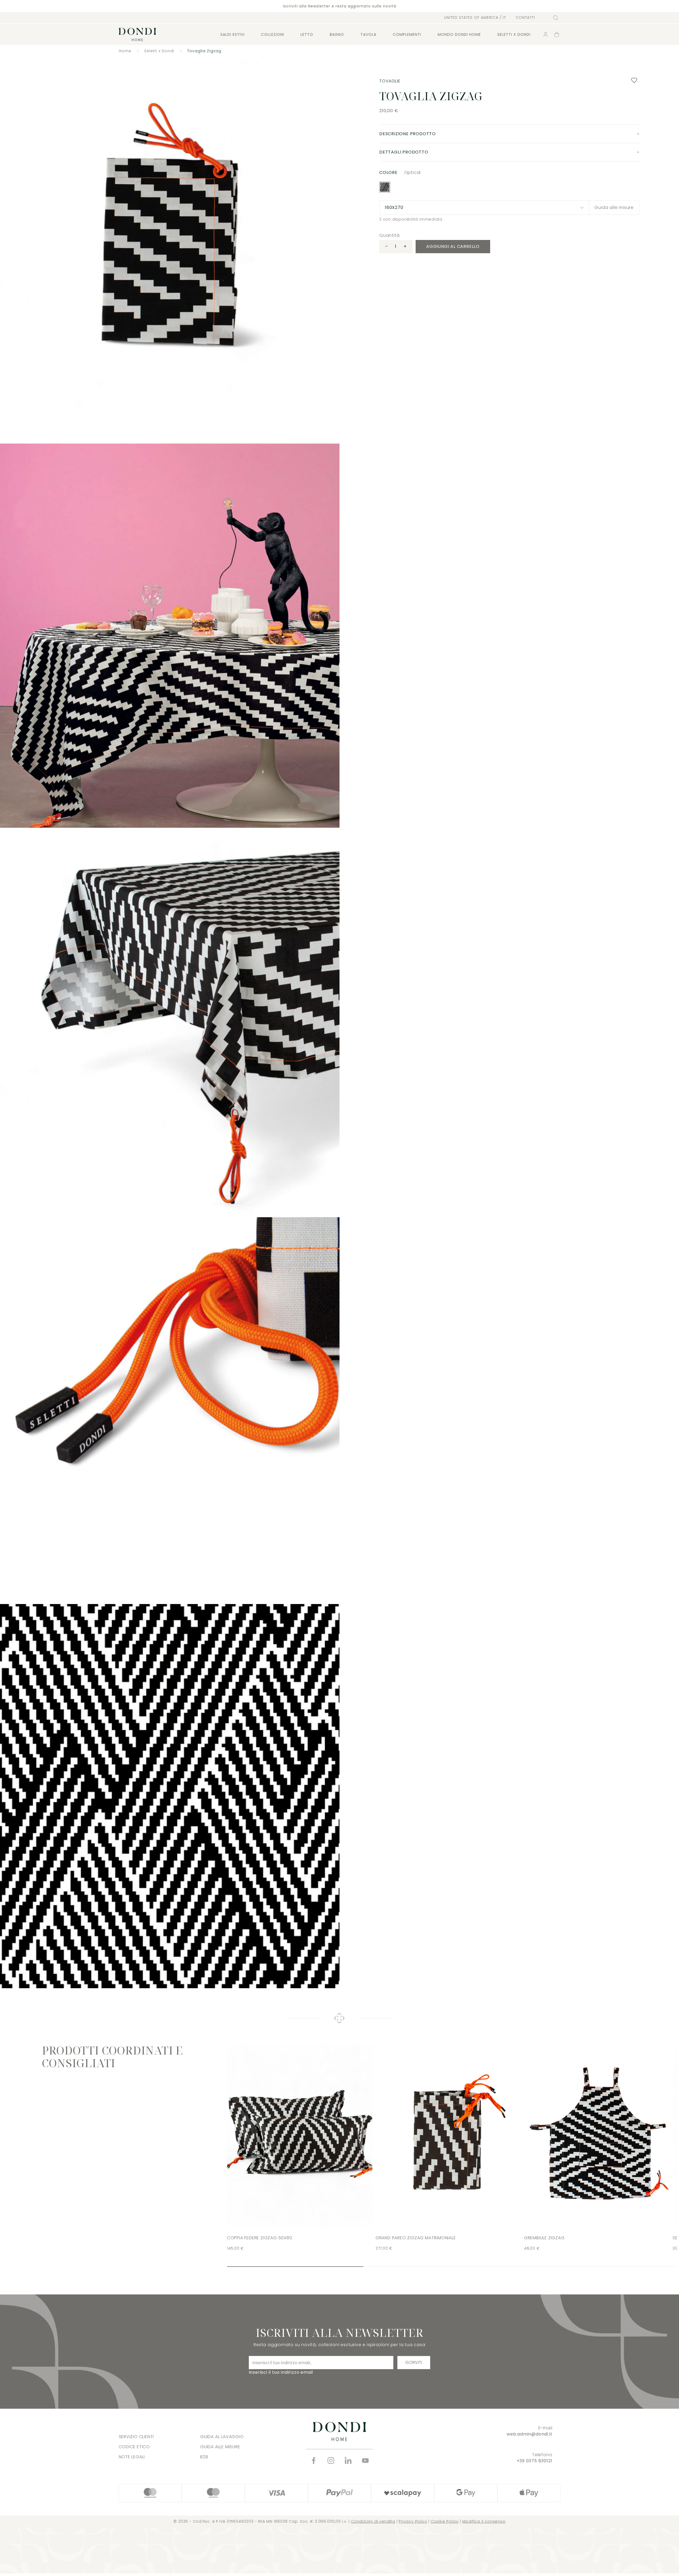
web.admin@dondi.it (529, 2434)
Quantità (389, 235)
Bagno (337, 34)
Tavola (368, 34)
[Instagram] (331, 2461)
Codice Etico (134, 2447)
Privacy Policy (413, 2521)
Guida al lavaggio (222, 2437)
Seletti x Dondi (159, 51)
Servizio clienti (136, 2437)
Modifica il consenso (484, 2521)
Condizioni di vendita (373, 2521)
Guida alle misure (614, 207)
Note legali (132, 2457)
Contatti (525, 18)
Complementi (407, 34)
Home (125, 51)
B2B (204, 2457)
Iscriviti (414, 2362)
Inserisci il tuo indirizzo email (281, 2372)
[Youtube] (365, 2461)
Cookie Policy (445, 2521)
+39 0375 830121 (535, 2461)
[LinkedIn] (348, 2461)
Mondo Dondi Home (459, 34)
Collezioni (273, 34)
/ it (475, 17)
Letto (307, 34)
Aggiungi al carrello (453, 246)
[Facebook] (314, 2461)
